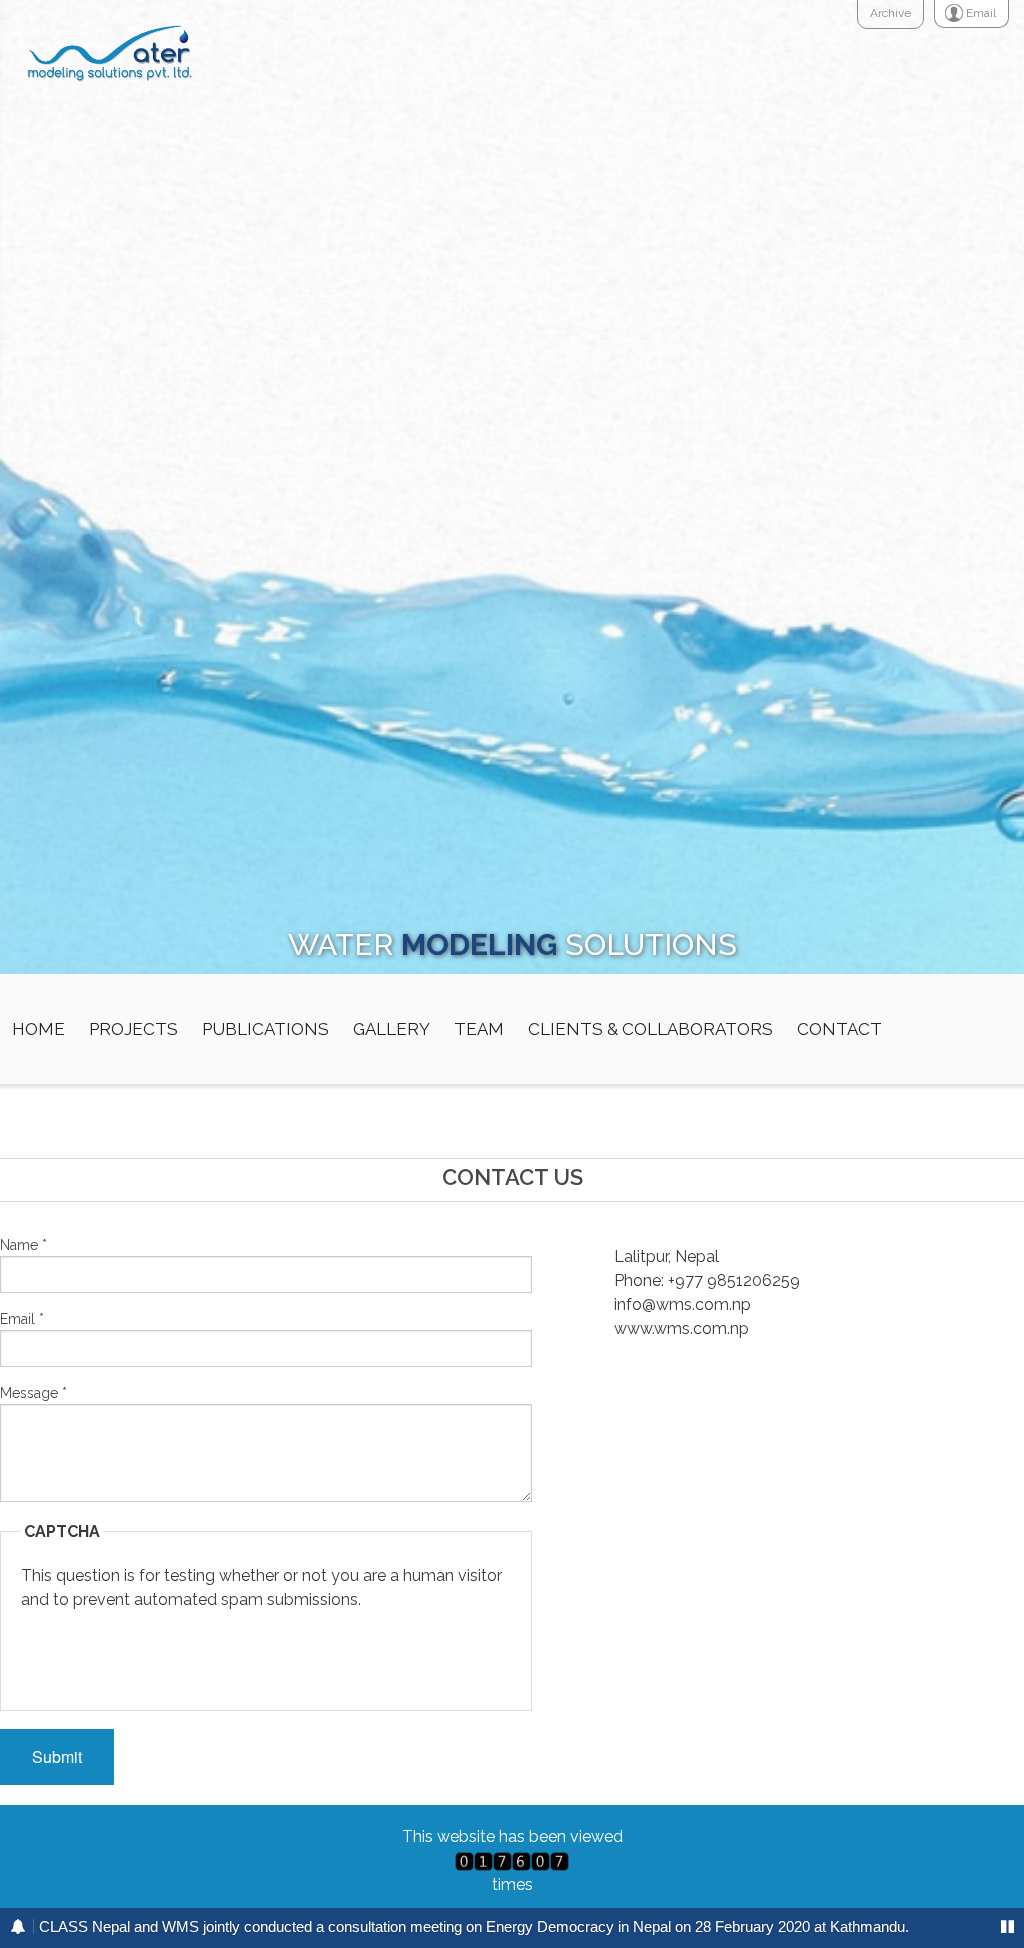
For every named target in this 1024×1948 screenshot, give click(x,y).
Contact (839, 1029)
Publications (265, 1029)
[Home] (107, 50)
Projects (133, 1029)
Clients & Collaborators (650, 1029)
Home (38, 1029)
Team (479, 1029)
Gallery (391, 1029)
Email (22, 1319)
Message (33, 1393)
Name (23, 1245)
